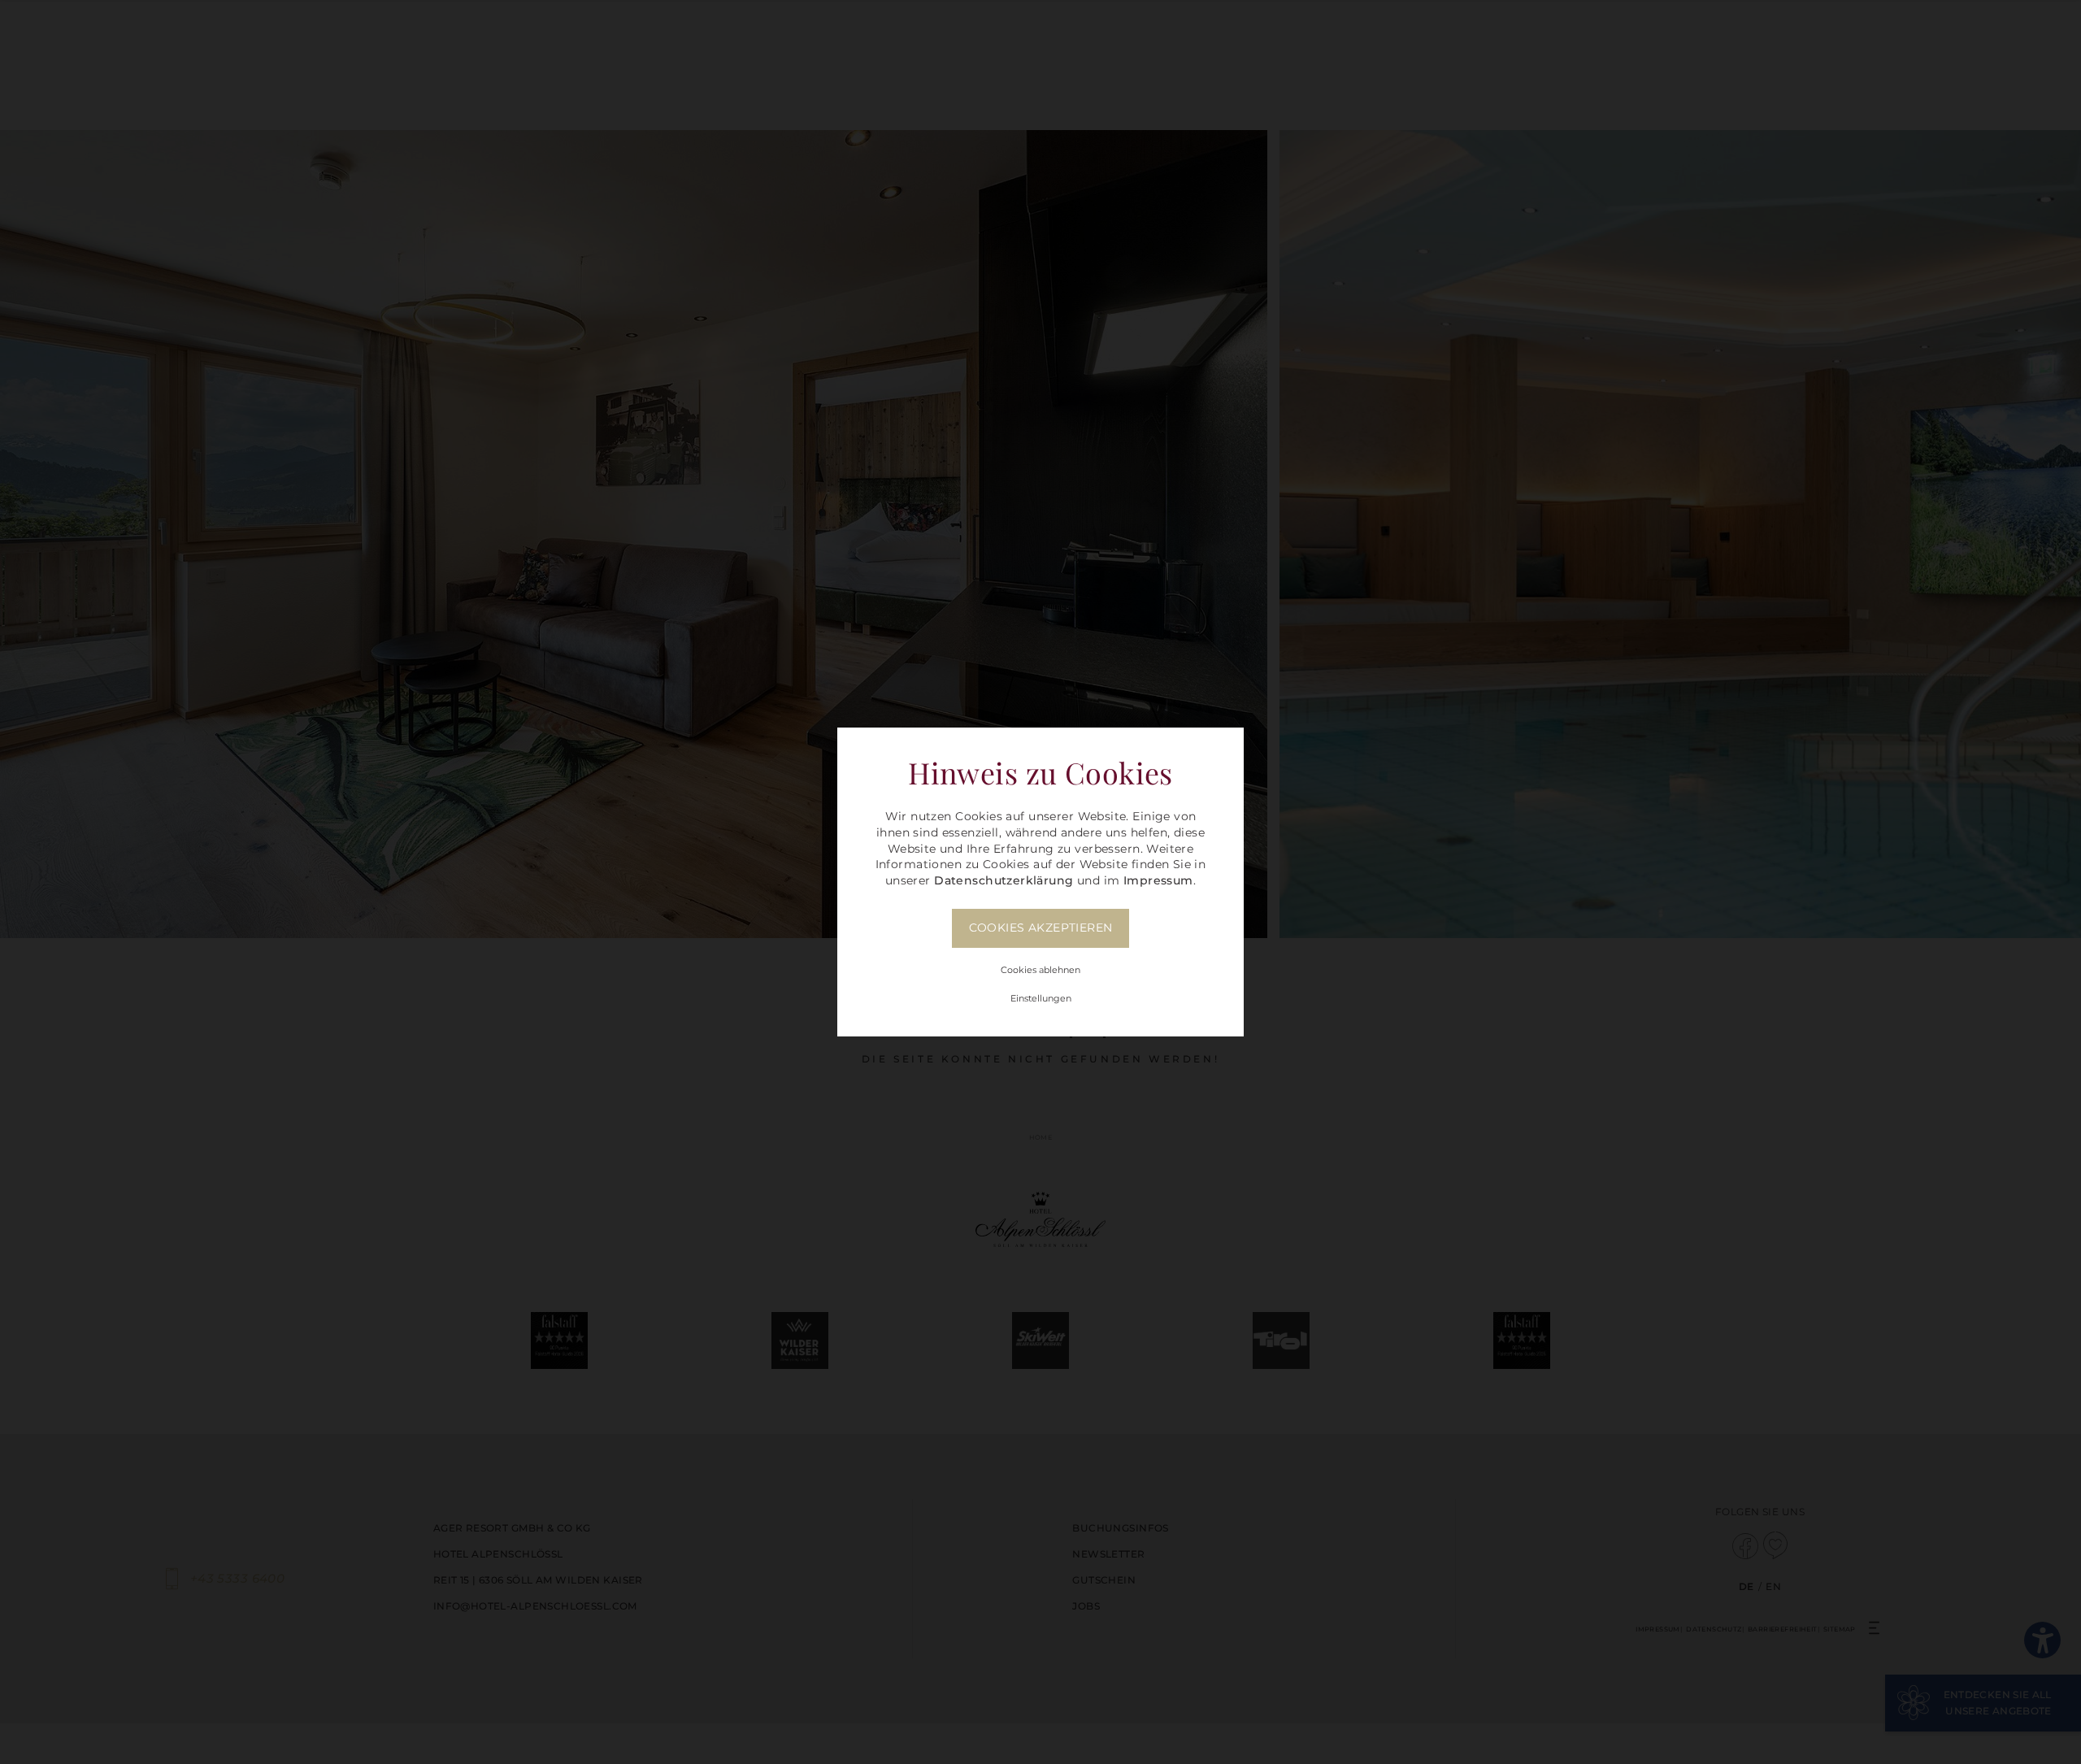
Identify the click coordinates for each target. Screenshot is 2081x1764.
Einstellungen (1041, 998)
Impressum (1158, 880)
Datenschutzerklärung (1004, 880)
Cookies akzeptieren (1041, 928)
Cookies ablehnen (1040, 970)
